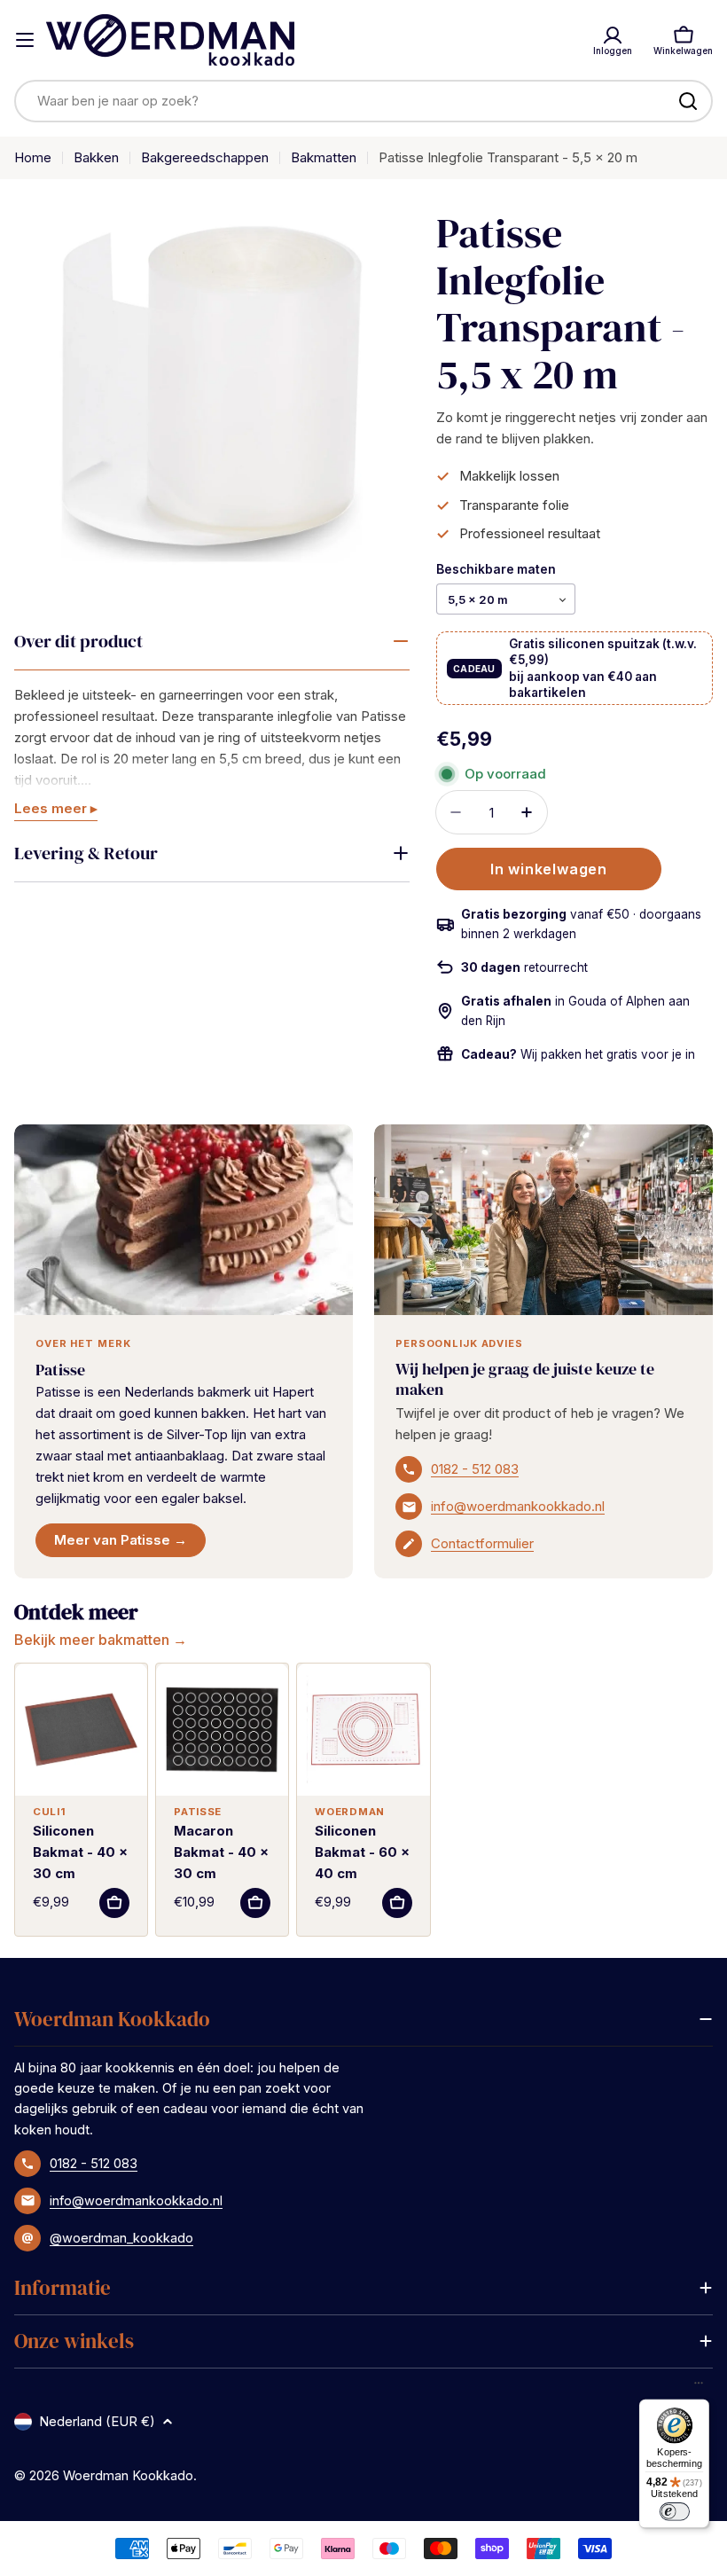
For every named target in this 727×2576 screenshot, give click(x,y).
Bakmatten (324, 157)
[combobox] (363, 101)
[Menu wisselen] (25, 40)
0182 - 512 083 (475, 1469)
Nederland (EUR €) (97, 2421)
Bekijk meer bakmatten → (101, 1640)
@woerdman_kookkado (121, 2238)
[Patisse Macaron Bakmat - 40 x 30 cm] (222, 1730)
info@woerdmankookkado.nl (518, 1506)
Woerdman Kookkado (128, 2475)
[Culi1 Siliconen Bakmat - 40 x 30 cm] (81, 1730)
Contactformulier (482, 1543)
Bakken (96, 157)
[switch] (674, 2511)
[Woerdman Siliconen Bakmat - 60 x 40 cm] (363, 1730)
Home (33, 157)
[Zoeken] (688, 101)
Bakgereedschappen (205, 157)
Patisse (60, 1370)
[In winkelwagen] (114, 1903)
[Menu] (699, 2387)
